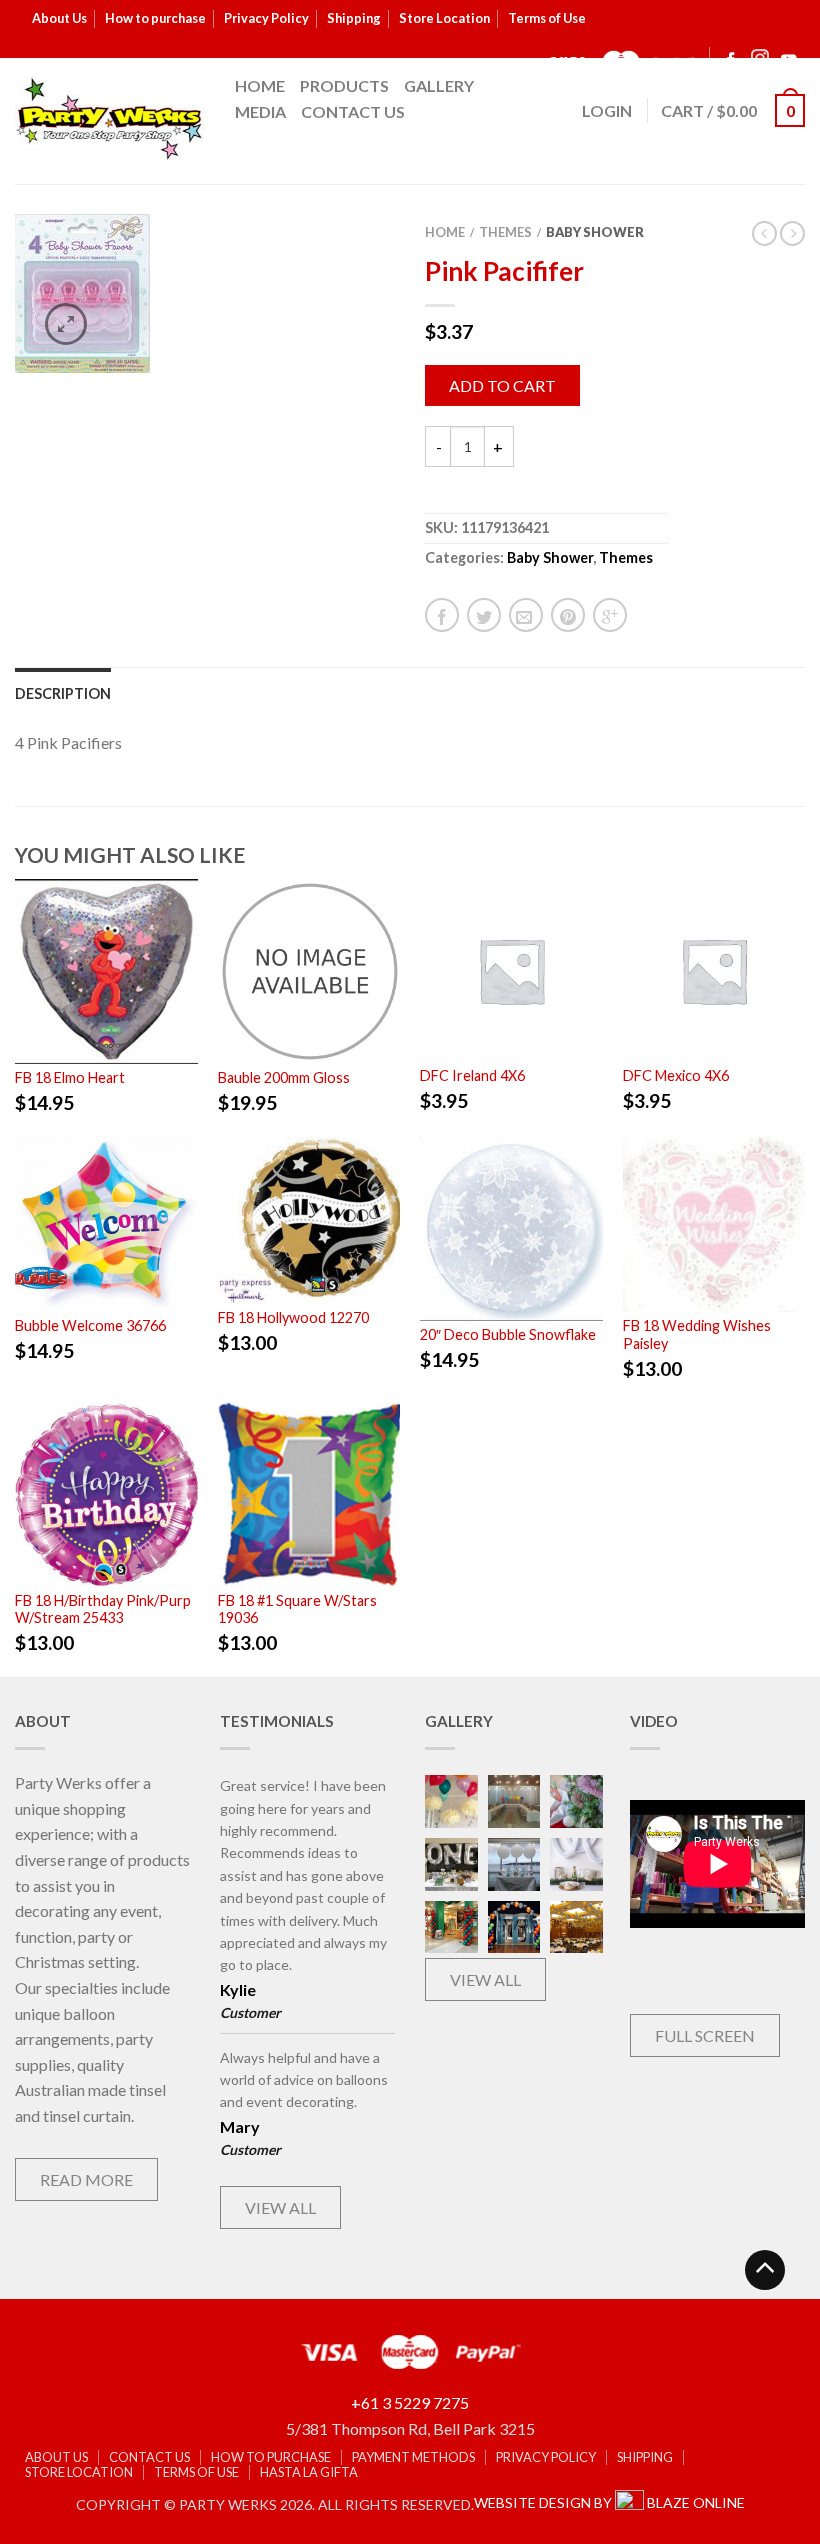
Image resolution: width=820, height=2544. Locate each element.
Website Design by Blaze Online (609, 2502)
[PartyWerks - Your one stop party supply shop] (110, 118)
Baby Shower (595, 232)
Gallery (439, 85)
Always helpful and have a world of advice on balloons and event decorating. (304, 2080)
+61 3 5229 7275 (410, 2402)
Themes (505, 232)
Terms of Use (547, 18)
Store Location (444, 18)
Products (344, 85)
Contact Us (353, 111)
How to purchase (155, 18)
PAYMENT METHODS (413, 2457)
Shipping (354, 18)
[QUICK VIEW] (106, 971)
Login (607, 110)
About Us (59, 18)
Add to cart (502, 385)
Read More (86, 2179)
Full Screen (705, 2035)
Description (63, 693)
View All (280, 2207)
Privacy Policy (266, 18)
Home (260, 85)
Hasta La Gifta (309, 2472)
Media (260, 111)
